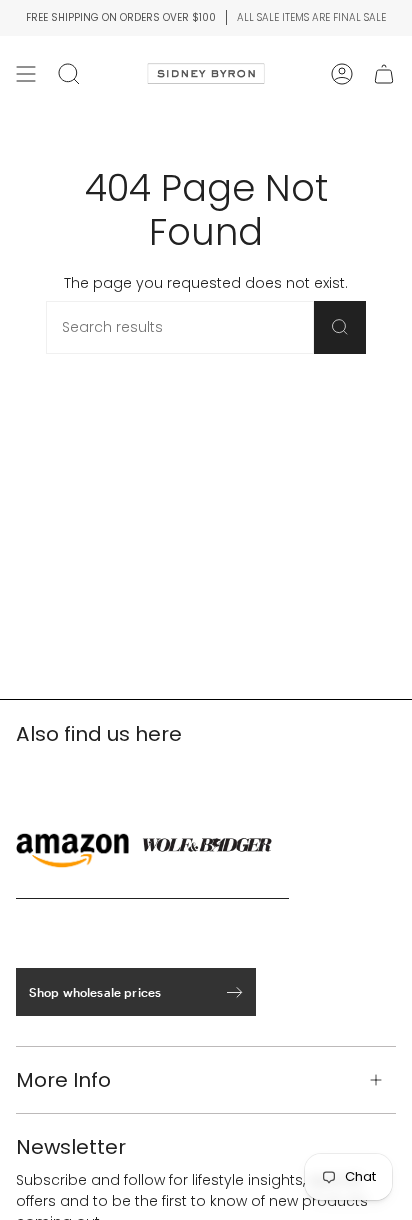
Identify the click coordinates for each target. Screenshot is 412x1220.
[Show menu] (26, 74)
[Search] (340, 327)
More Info (63, 1080)
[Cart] (384, 74)
